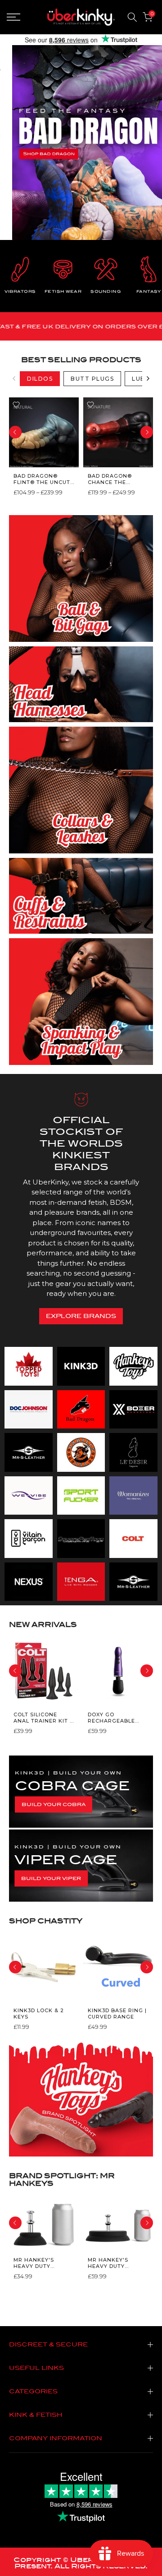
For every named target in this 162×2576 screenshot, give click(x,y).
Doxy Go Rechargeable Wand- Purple (111, 1717)
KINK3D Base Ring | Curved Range (117, 2014)
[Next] (148, 378)
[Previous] (14, 378)
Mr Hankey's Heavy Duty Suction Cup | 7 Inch (112, 2263)
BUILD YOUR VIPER (51, 1878)
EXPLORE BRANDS (81, 1316)
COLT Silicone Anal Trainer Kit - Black (43, 1717)
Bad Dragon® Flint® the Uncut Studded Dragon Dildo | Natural (42, 479)
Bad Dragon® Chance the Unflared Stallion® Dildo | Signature (116, 479)
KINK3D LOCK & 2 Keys (39, 2014)
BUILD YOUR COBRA (54, 1804)
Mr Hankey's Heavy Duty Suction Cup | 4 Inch (38, 2263)
